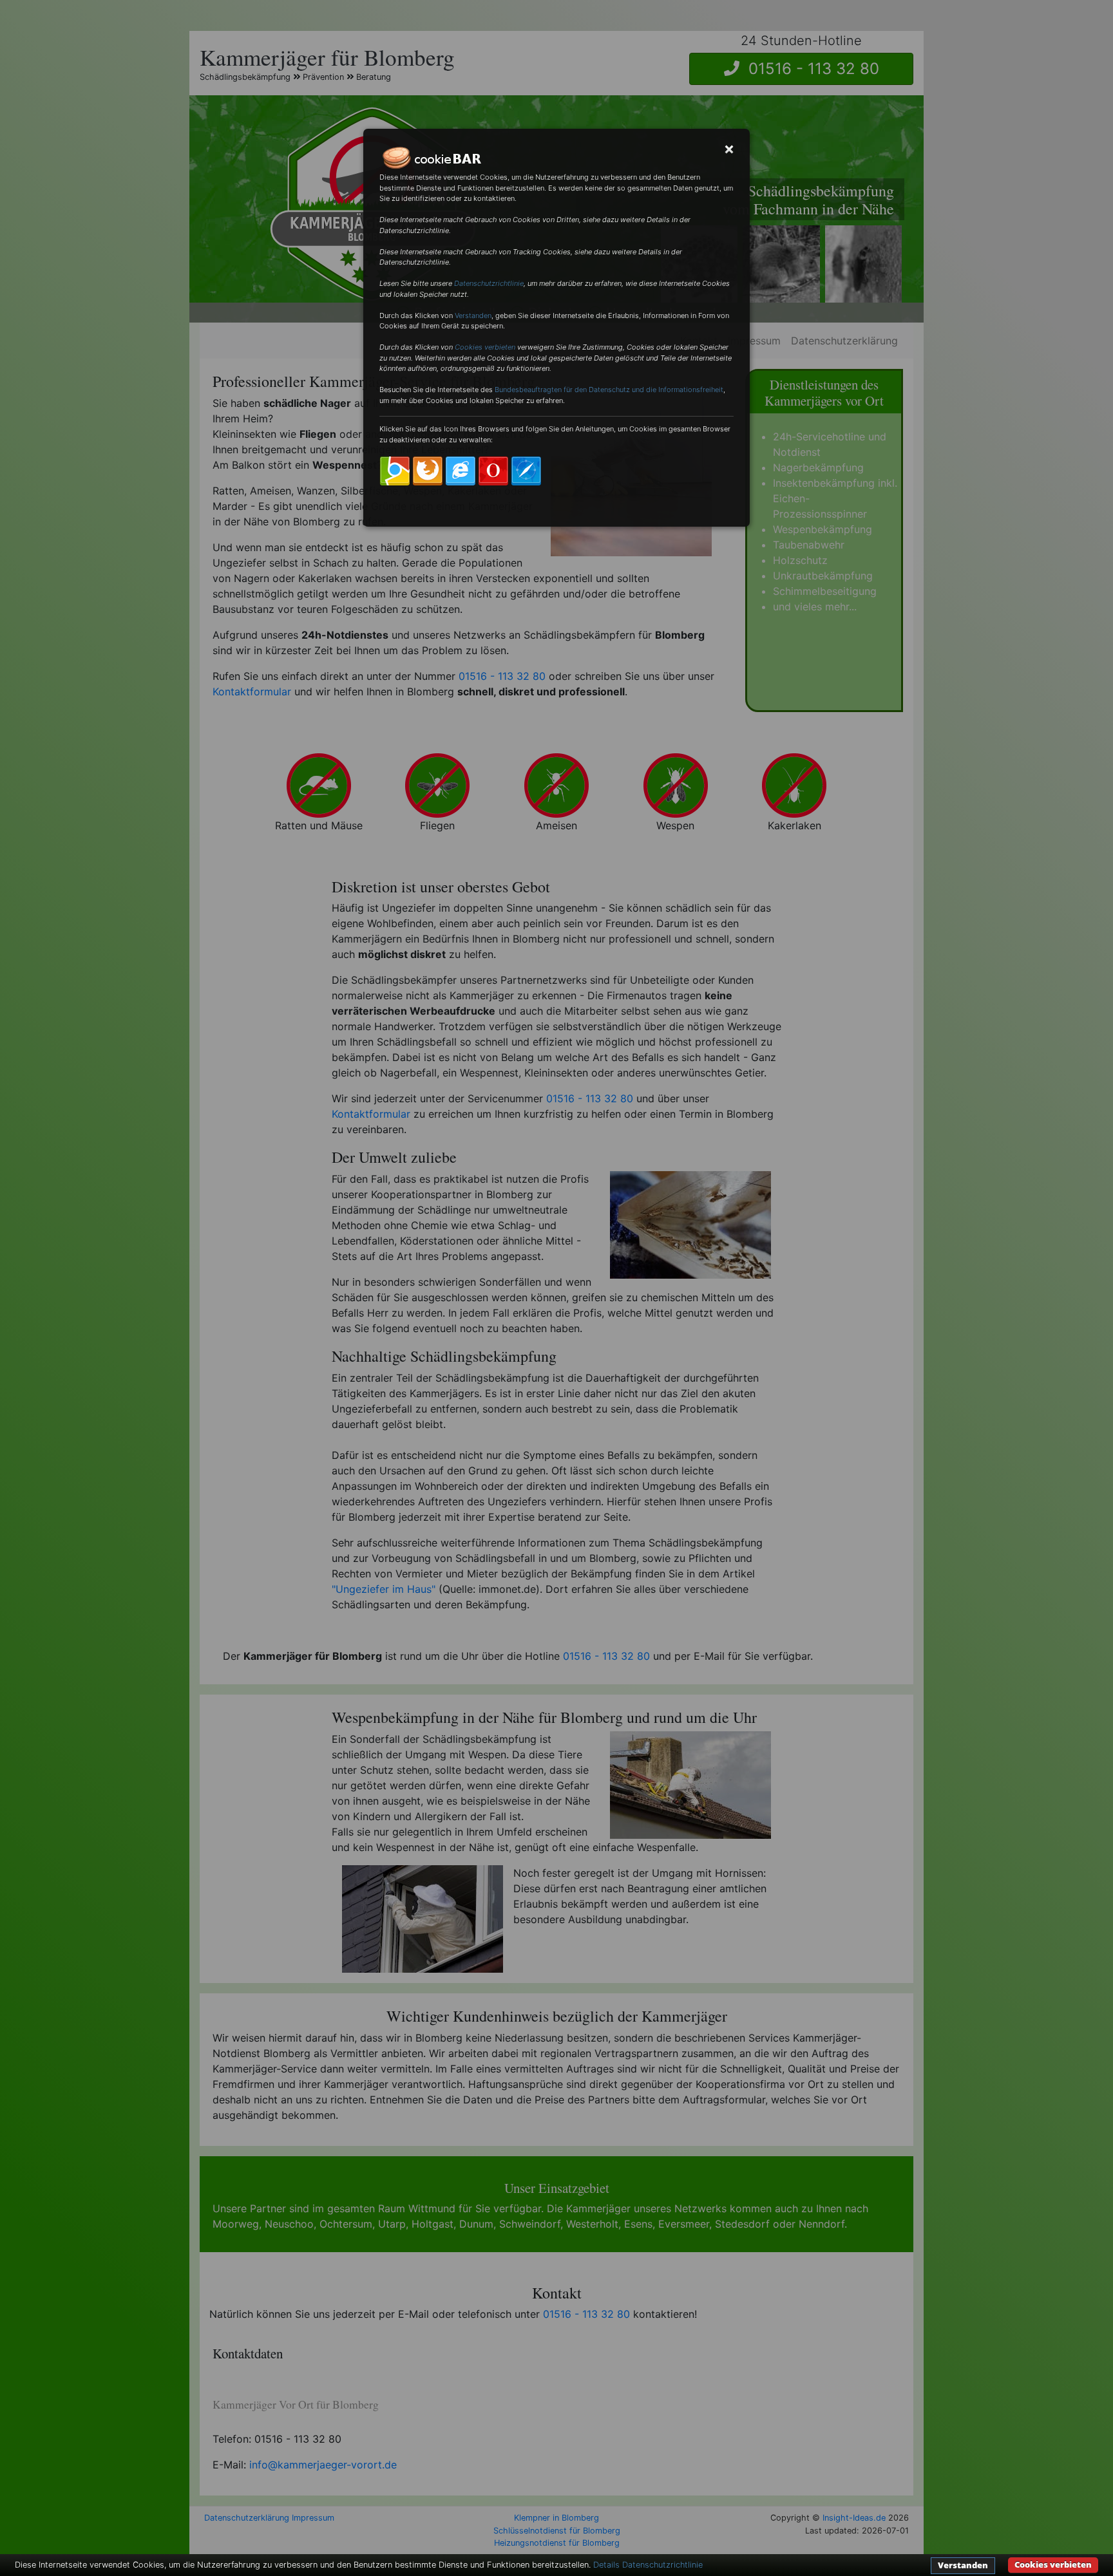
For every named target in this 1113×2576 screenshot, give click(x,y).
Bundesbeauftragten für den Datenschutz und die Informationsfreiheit (609, 390)
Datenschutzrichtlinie (489, 283)
